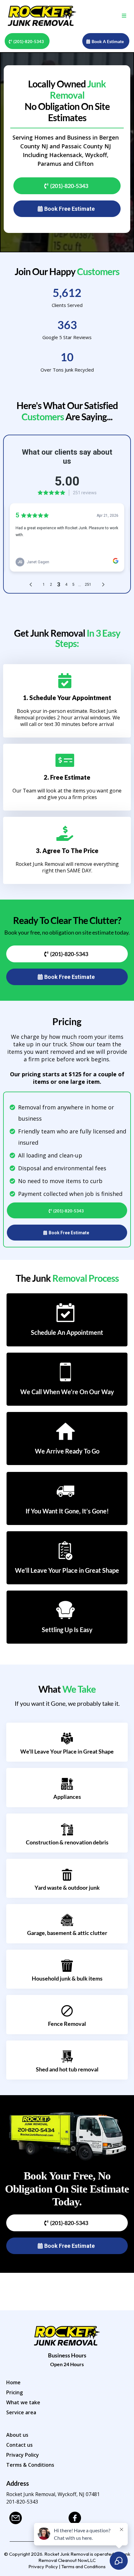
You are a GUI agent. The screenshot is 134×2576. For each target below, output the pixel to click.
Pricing (14, 2392)
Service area (21, 2412)
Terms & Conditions (30, 2465)
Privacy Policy (23, 2455)
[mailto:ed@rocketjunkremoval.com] (36, 2518)
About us (17, 2435)
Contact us (19, 2445)
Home (13, 2382)
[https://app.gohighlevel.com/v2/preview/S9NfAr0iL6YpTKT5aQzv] (42, 16)
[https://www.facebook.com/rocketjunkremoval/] (95, 2518)
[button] (123, 16)
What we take (23, 2402)
